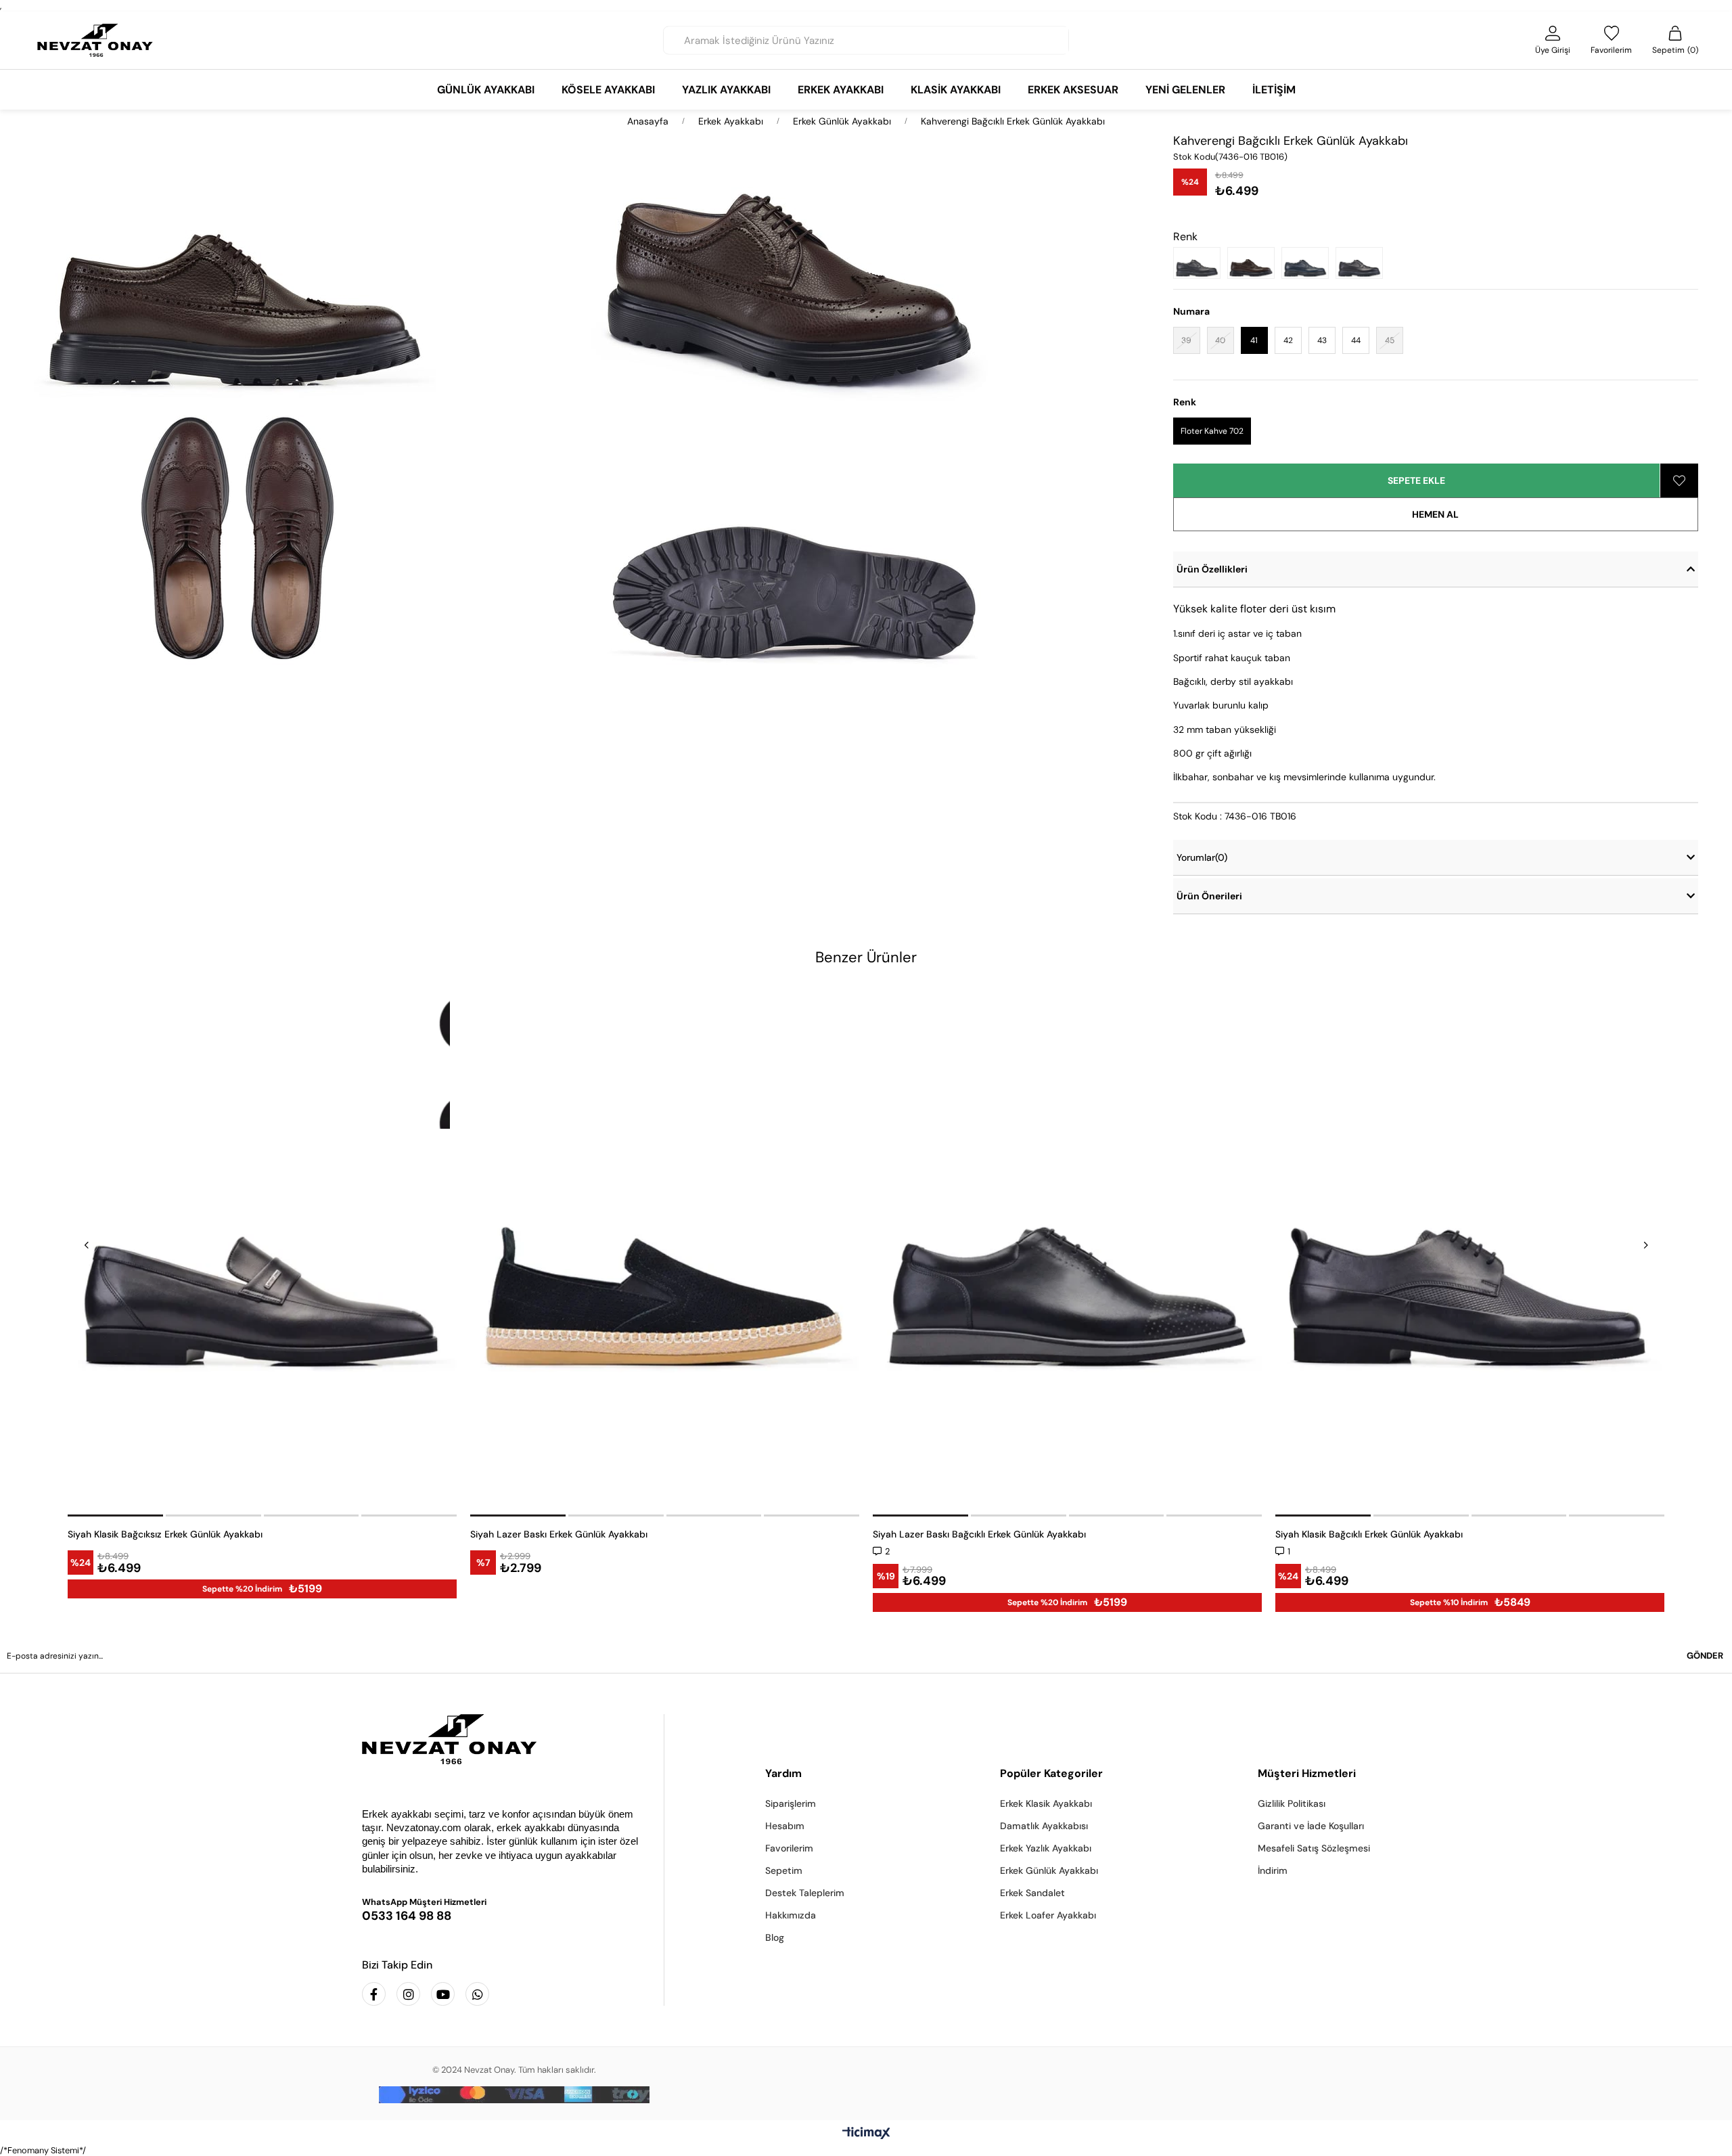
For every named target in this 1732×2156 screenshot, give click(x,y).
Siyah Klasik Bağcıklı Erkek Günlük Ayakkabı (1369, 1534)
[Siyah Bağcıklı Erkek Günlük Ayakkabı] (1200, 263)
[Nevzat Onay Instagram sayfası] (408, 1994)
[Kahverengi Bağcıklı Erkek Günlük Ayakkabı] (1254, 263)
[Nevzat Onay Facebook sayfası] (374, 1994)
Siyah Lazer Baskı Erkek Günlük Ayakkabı (559, 1534)
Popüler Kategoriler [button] (1051, 1773)
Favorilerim (789, 1848)
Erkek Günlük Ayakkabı (1049, 1870)
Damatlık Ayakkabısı (1044, 1826)
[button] (116, 1515)
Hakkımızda (791, 1915)
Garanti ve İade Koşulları (1311, 1826)
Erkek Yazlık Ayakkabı (1046, 1848)
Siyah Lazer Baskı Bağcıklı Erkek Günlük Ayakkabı (979, 1534)
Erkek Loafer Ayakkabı (1048, 1915)
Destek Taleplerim (805, 1893)
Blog (775, 1937)
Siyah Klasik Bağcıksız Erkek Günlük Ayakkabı (165, 1534)
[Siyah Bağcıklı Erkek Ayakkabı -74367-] (1363, 263)
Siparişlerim (791, 1803)
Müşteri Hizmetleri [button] (1307, 1773)
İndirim (1273, 1870)
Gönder (1705, 1656)
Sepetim (784, 1870)
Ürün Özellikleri (1212, 569)
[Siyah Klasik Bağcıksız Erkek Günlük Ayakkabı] (262, 1251)
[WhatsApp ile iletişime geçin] (477, 1994)
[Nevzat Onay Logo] (95, 40)
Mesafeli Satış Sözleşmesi (1314, 1848)
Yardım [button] (783, 1773)
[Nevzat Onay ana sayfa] (503, 1739)
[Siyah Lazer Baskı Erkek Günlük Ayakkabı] (665, 1251)
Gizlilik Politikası (1292, 1803)
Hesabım (785, 1826)
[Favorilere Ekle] (1679, 480)
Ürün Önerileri (1209, 896)
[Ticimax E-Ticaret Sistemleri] (866, 2134)
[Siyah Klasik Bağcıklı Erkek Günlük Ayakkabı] (1470, 1251)
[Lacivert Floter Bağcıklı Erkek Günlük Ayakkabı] (1308, 263)
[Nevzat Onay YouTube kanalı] (443, 1994)
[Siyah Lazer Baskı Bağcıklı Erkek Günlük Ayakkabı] (1067, 1251)
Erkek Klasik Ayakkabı (1046, 1803)
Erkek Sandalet (1032, 1893)
